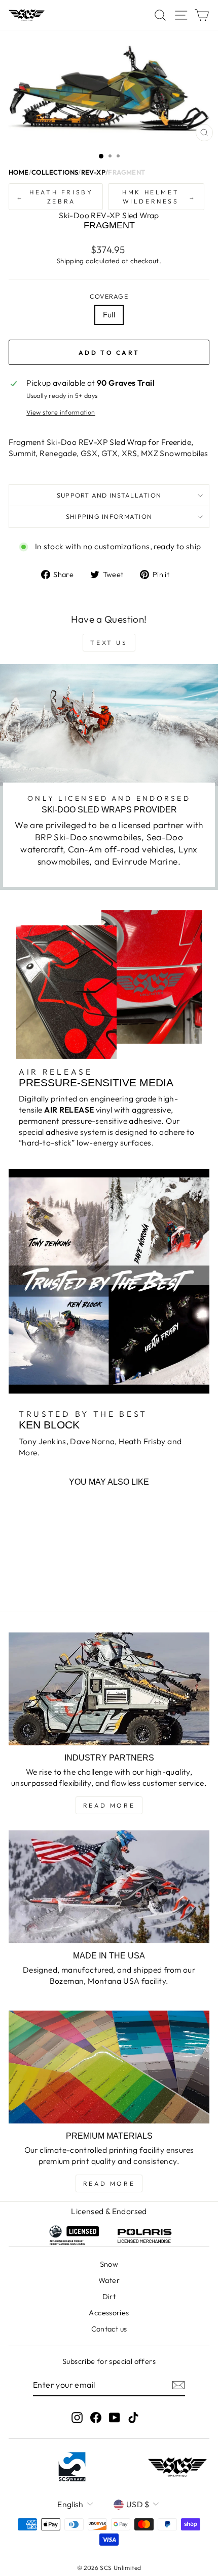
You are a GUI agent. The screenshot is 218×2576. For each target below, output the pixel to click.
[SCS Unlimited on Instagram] (77, 2417)
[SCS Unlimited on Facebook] (96, 2417)
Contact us (109, 2329)
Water (109, 2280)
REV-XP (93, 172)
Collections (55, 172)
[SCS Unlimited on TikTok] (133, 2417)
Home (19, 172)
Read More (109, 1805)
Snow (109, 2264)
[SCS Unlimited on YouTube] (115, 2417)
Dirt (109, 2297)
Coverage (109, 296)
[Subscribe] (178, 2385)
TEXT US (109, 643)
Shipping (70, 261)
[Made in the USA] (109, 1887)
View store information (61, 412)
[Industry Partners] (109, 1689)
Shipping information (109, 516)
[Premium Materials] (109, 2067)
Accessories (109, 2313)
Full (109, 314)
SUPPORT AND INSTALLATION (109, 495)
